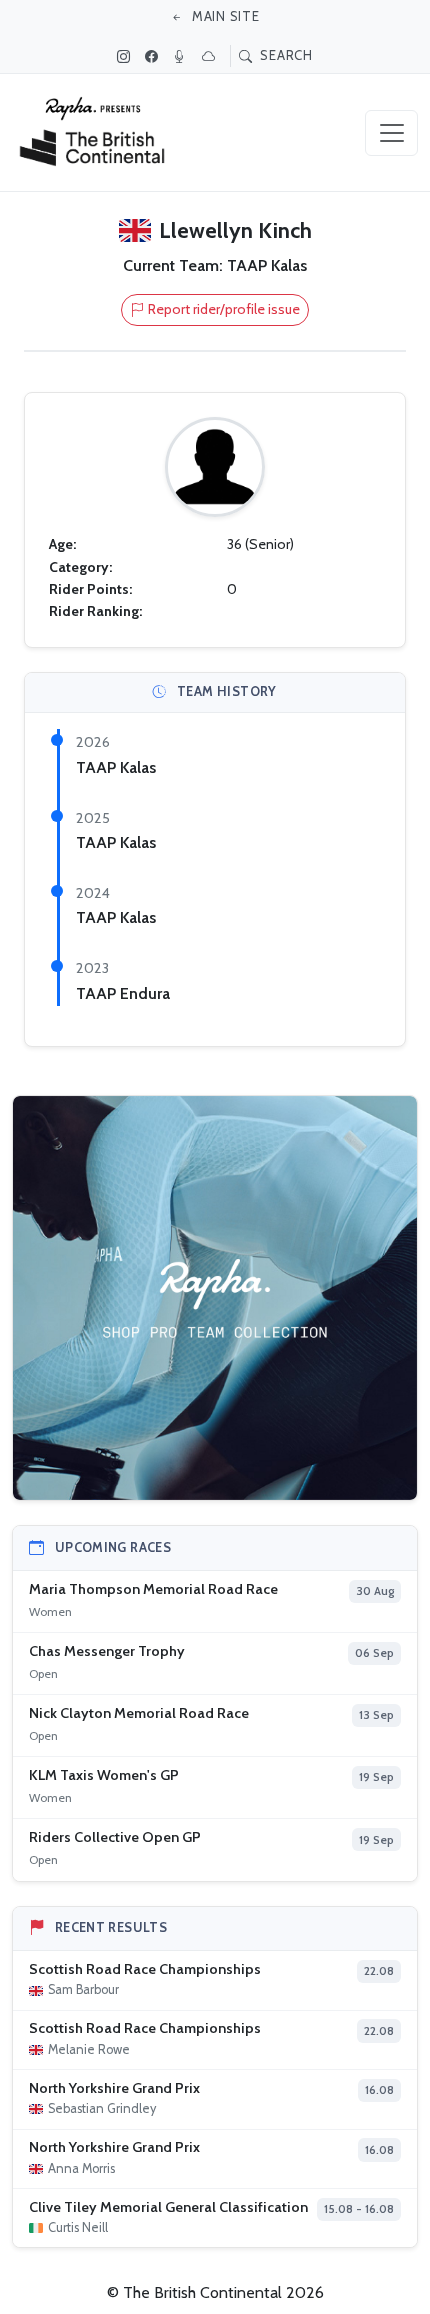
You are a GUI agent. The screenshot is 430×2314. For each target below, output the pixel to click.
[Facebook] (154, 56)
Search (285, 55)
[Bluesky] (211, 56)
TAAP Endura (123, 993)
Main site (224, 16)
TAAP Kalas (116, 767)
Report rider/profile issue (224, 309)
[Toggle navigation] (391, 133)
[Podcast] (182, 56)
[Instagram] (126, 56)
